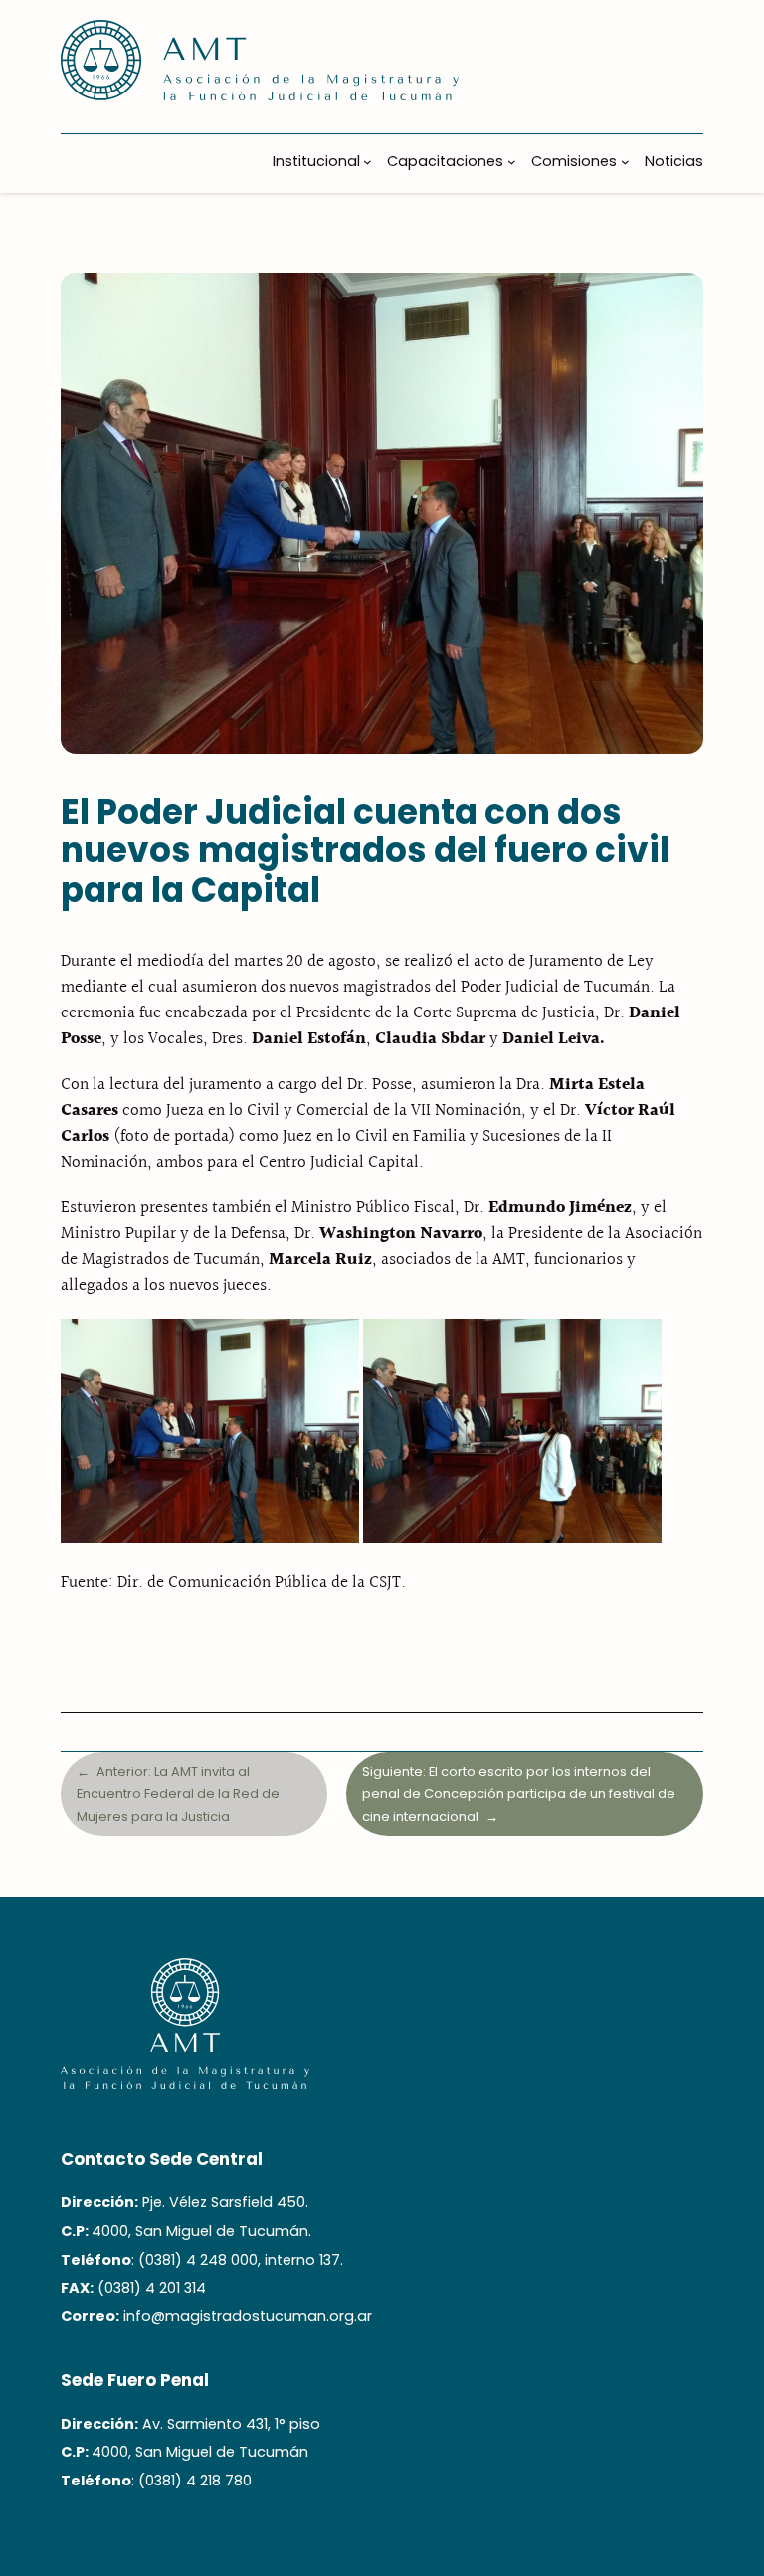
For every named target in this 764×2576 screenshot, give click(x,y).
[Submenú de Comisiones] (625, 162)
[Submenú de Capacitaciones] (512, 162)
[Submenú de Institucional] (368, 162)
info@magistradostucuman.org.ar (248, 2316)
